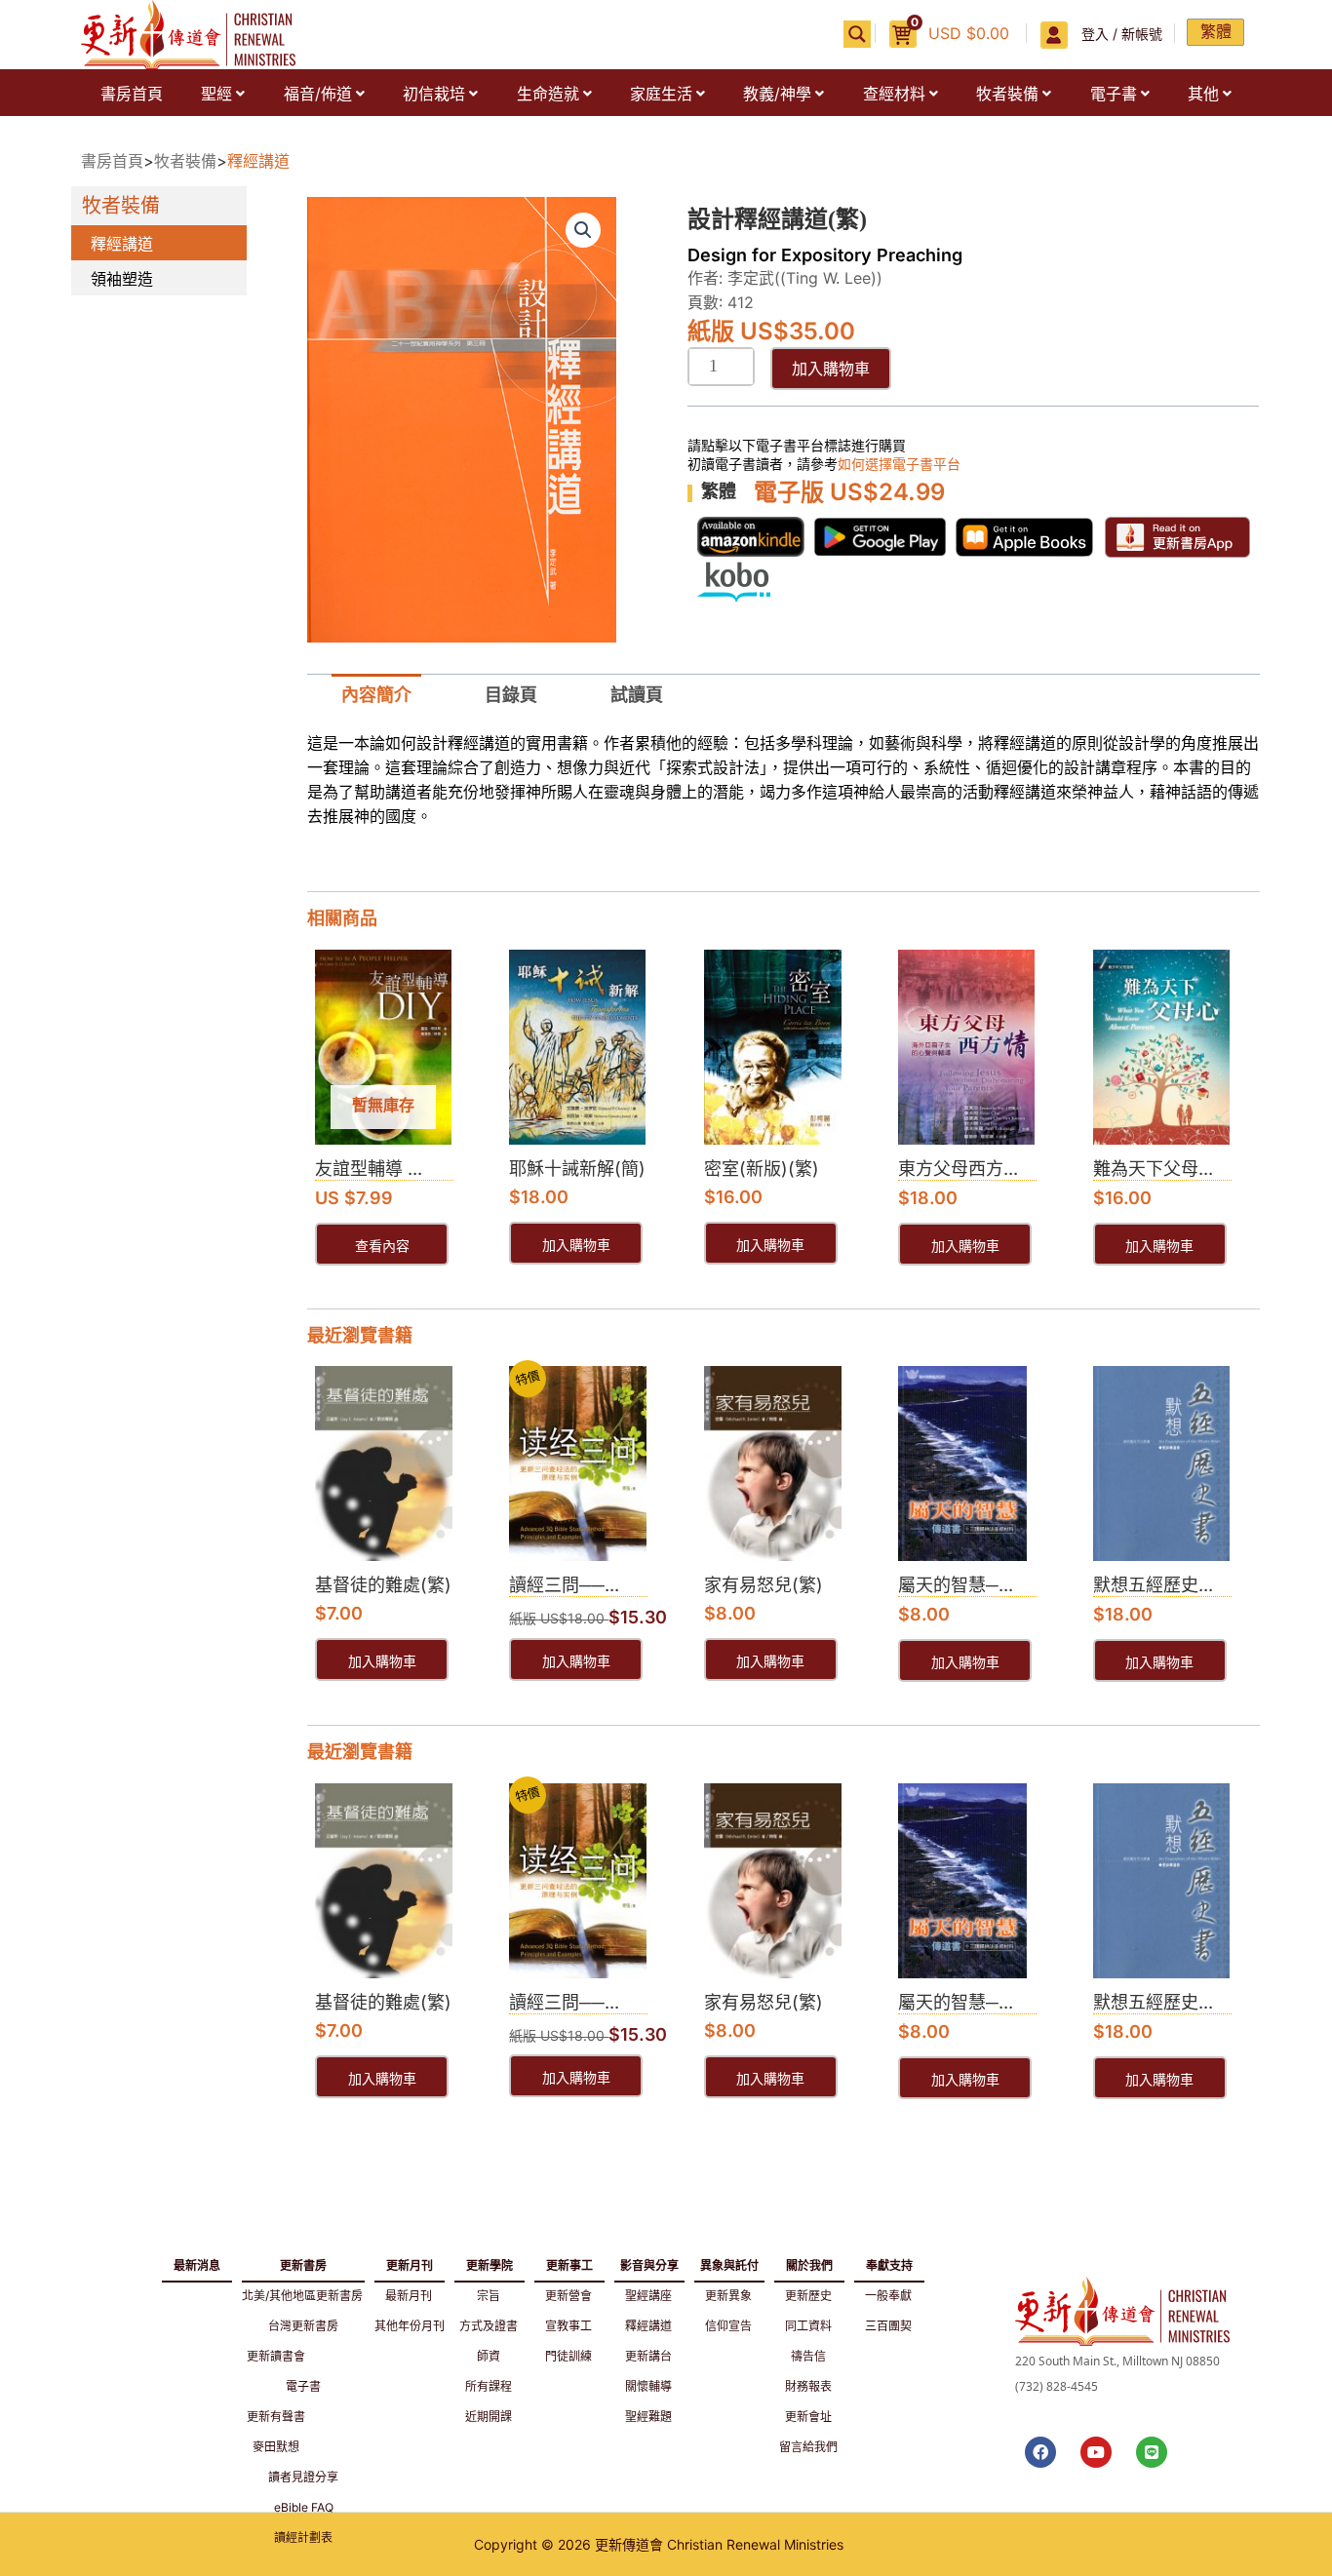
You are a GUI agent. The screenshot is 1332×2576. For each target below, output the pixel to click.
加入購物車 (831, 369)
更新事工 (569, 2262)
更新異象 (728, 2296)
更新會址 (808, 2417)
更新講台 (648, 2356)
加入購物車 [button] (576, 1246)
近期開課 (489, 2417)
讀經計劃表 (303, 2537)
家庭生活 (661, 94)
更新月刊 (410, 2262)
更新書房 (303, 2262)
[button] (222, 94)
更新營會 (568, 2296)
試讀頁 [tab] (637, 695)
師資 (489, 2356)
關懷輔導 (648, 2386)
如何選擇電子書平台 (899, 464)
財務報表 (808, 2386)
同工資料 (808, 2326)
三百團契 (888, 2326)
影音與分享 (649, 2262)
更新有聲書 (276, 2417)
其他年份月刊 (410, 2326)
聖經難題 (648, 2417)
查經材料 (894, 94)
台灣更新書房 (303, 2326)
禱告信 (808, 2356)
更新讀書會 (276, 2356)
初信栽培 (434, 94)
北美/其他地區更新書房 (302, 2296)
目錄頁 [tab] (511, 695)
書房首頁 (132, 94)
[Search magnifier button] (857, 34)
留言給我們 (808, 2447)
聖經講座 (648, 2296)
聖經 (216, 94)
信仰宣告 (728, 2326)
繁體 (1216, 31)
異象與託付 (729, 2262)
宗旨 (489, 2296)
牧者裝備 (1007, 94)
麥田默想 (276, 2447)
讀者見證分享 (303, 2477)
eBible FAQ (304, 2507)
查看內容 (382, 1247)
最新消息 (197, 2265)
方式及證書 (489, 2326)
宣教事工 (568, 2326)
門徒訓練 (568, 2356)
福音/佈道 (318, 94)
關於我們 (809, 2262)
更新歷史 (808, 2296)
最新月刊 (409, 2296)
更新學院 (490, 2262)
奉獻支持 (889, 2262)
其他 (1203, 94)
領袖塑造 (122, 279)
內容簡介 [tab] (376, 695)
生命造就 (548, 94)
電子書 (1114, 94)
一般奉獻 (888, 2296)
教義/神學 (777, 94)
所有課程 (489, 2386)
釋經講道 (258, 161)
